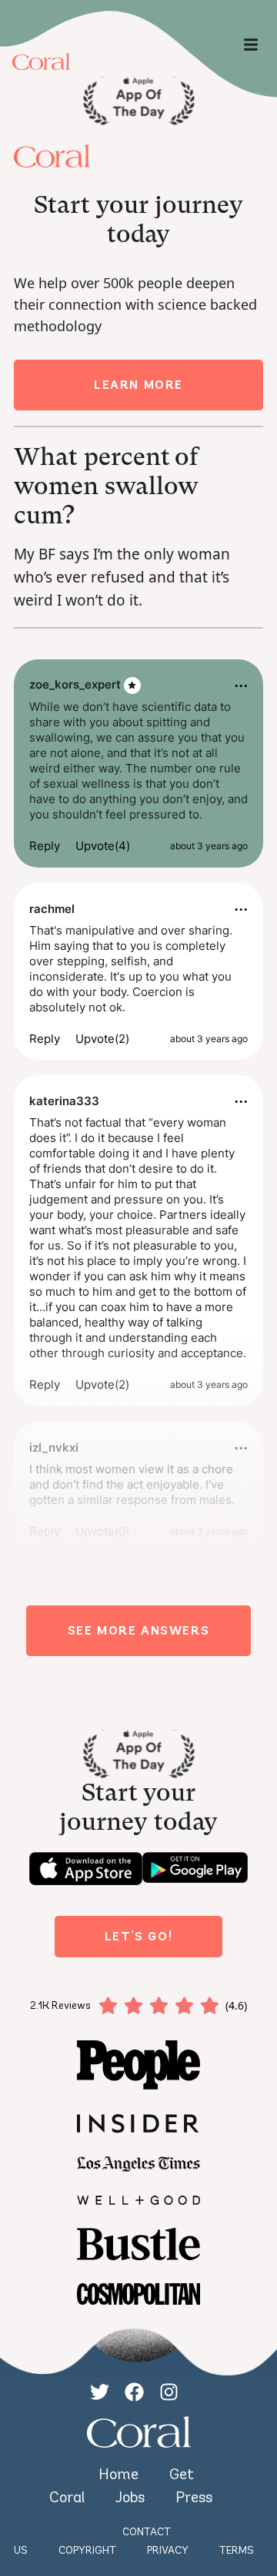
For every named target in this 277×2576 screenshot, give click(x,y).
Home (118, 2474)
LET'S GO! (138, 1936)
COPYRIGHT (87, 2550)
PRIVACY (168, 2550)
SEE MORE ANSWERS (139, 1630)
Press (194, 2497)
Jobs (130, 2497)
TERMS (237, 2550)
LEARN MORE (138, 385)
